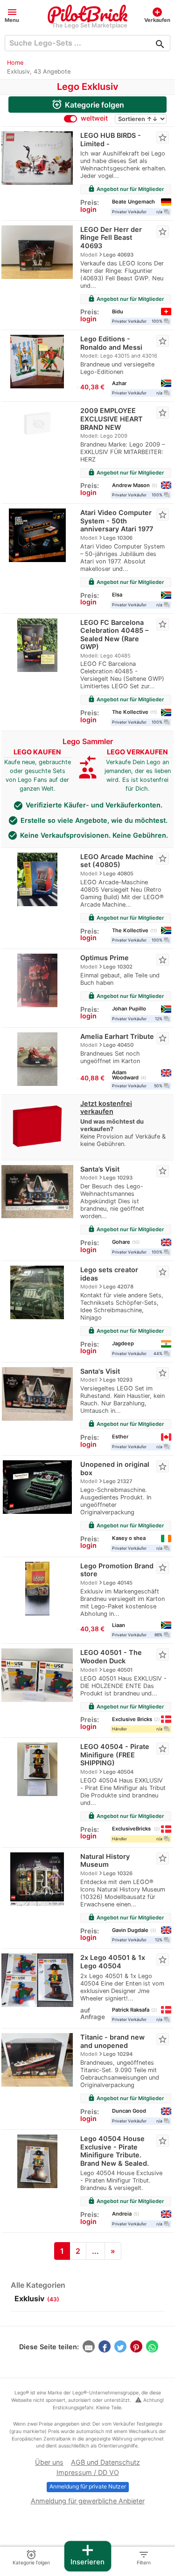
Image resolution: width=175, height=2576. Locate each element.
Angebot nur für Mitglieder (126, 189)
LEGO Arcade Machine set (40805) (117, 861)
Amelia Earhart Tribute (117, 1036)
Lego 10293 (118, 1178)
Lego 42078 (118, 1287)
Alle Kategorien (38, 2285)
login (88, 209)
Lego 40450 (118, 1045)
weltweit (94, 118)
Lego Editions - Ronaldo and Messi (111, 343)
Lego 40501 (118, 1670)
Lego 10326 (118, 1873)
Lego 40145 (118, 1583)
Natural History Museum (105, 1861)
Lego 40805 (118, 874)
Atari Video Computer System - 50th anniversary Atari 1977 (117, 521)
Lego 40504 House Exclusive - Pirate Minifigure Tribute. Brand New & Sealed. (115, 2151)
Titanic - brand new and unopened (112, 2041)
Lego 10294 (118, 2054)
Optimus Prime (105, 958)
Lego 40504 (118, 1772)
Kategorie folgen (88, 104)
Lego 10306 (118, 538)
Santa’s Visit (100, 1169)
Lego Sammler (88, 741)
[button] (12, 15)
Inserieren (87, 2554)
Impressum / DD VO (88, 2472)
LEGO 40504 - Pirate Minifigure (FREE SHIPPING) (115, 1755)
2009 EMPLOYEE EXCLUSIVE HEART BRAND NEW (112, 419)
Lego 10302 (118, 967)
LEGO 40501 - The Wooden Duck (111, 1657)
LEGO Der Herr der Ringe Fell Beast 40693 (111, 237)
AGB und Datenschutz (105, 2462)
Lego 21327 (118, 1481)
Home (15, 63)
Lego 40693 (118, 255)
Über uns (49, 2462)
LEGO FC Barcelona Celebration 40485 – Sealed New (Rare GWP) (114, 635)
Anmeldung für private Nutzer (88, 2486)
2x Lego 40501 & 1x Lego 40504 (113, 1962)
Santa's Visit (100, 1371)
